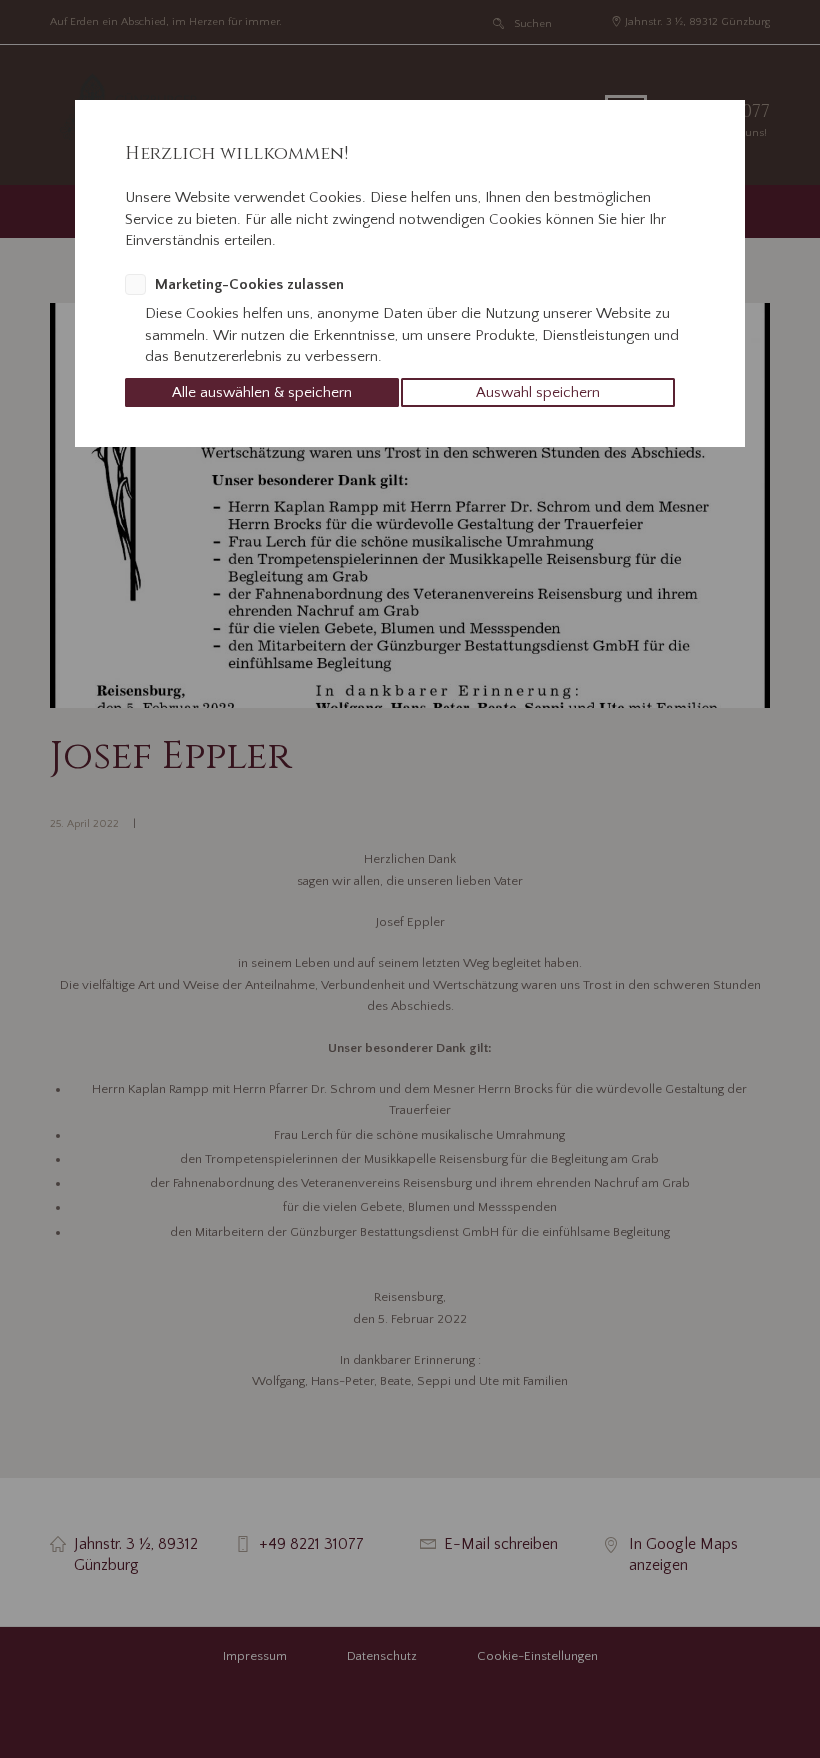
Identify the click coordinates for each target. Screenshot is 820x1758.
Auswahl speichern (538, 392)
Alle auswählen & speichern (262, 392)
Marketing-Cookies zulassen (249, 284)
